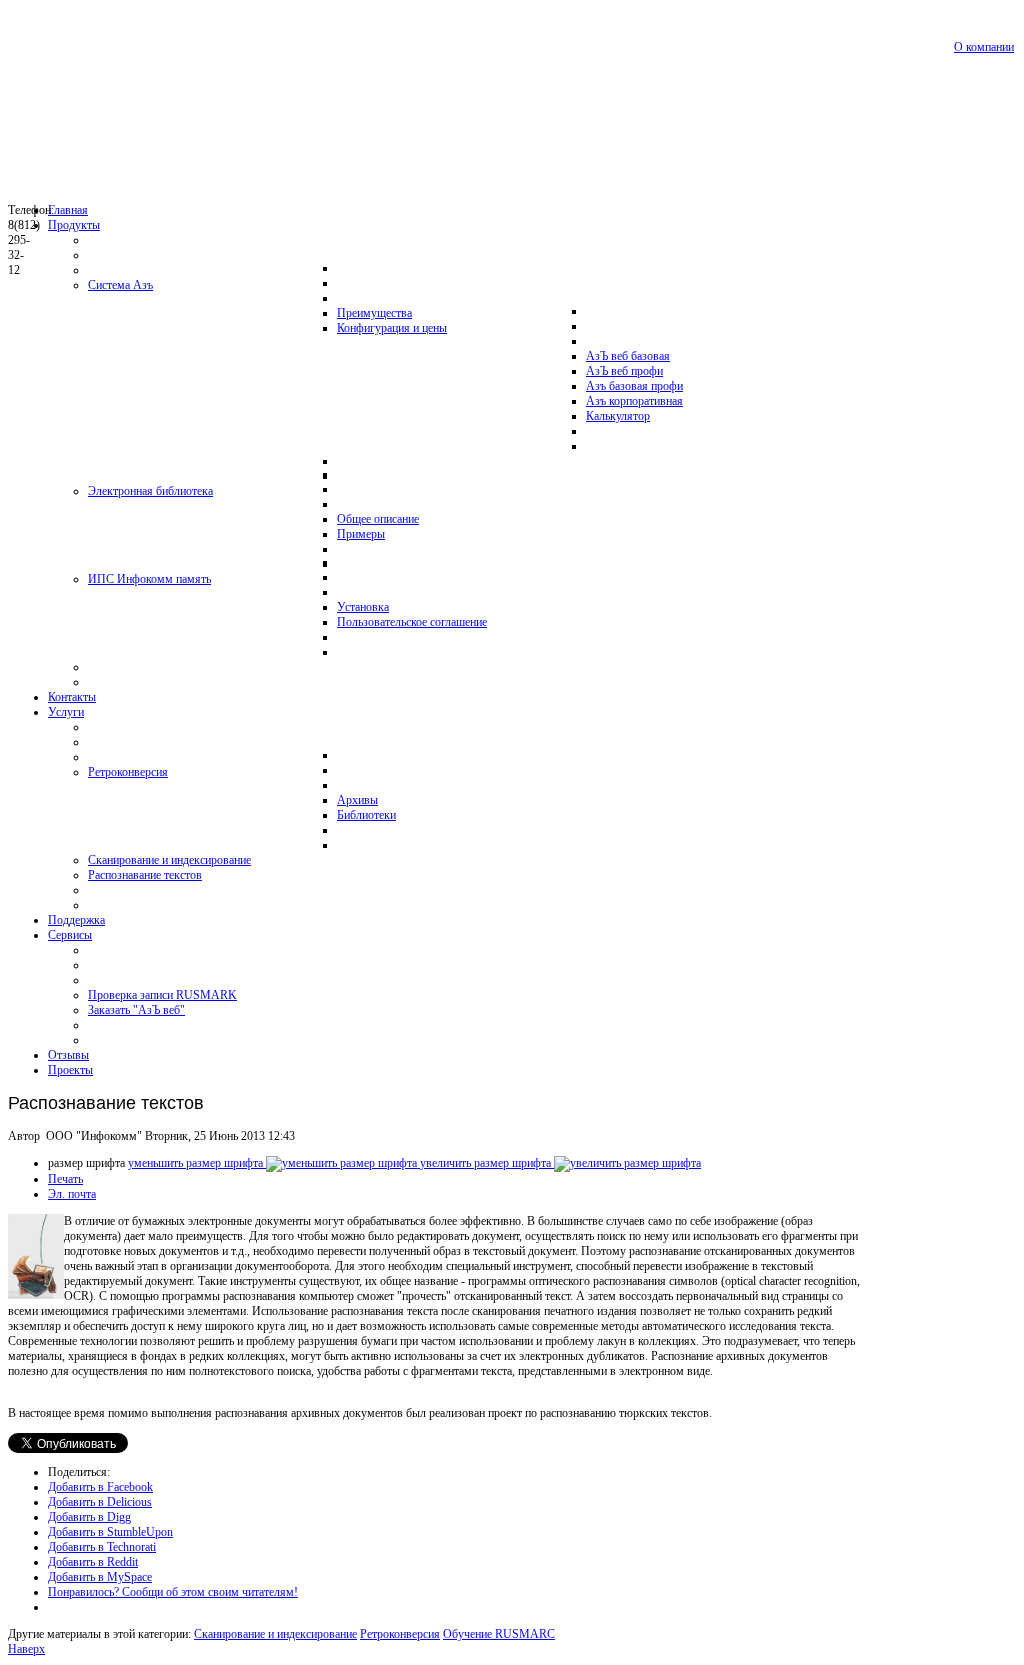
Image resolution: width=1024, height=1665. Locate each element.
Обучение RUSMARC (499, 1634)
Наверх (26, 1649)
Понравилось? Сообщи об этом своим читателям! (173, 1592)
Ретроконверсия (400, 1634)
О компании (984, 47)
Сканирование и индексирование (275, 1634)
